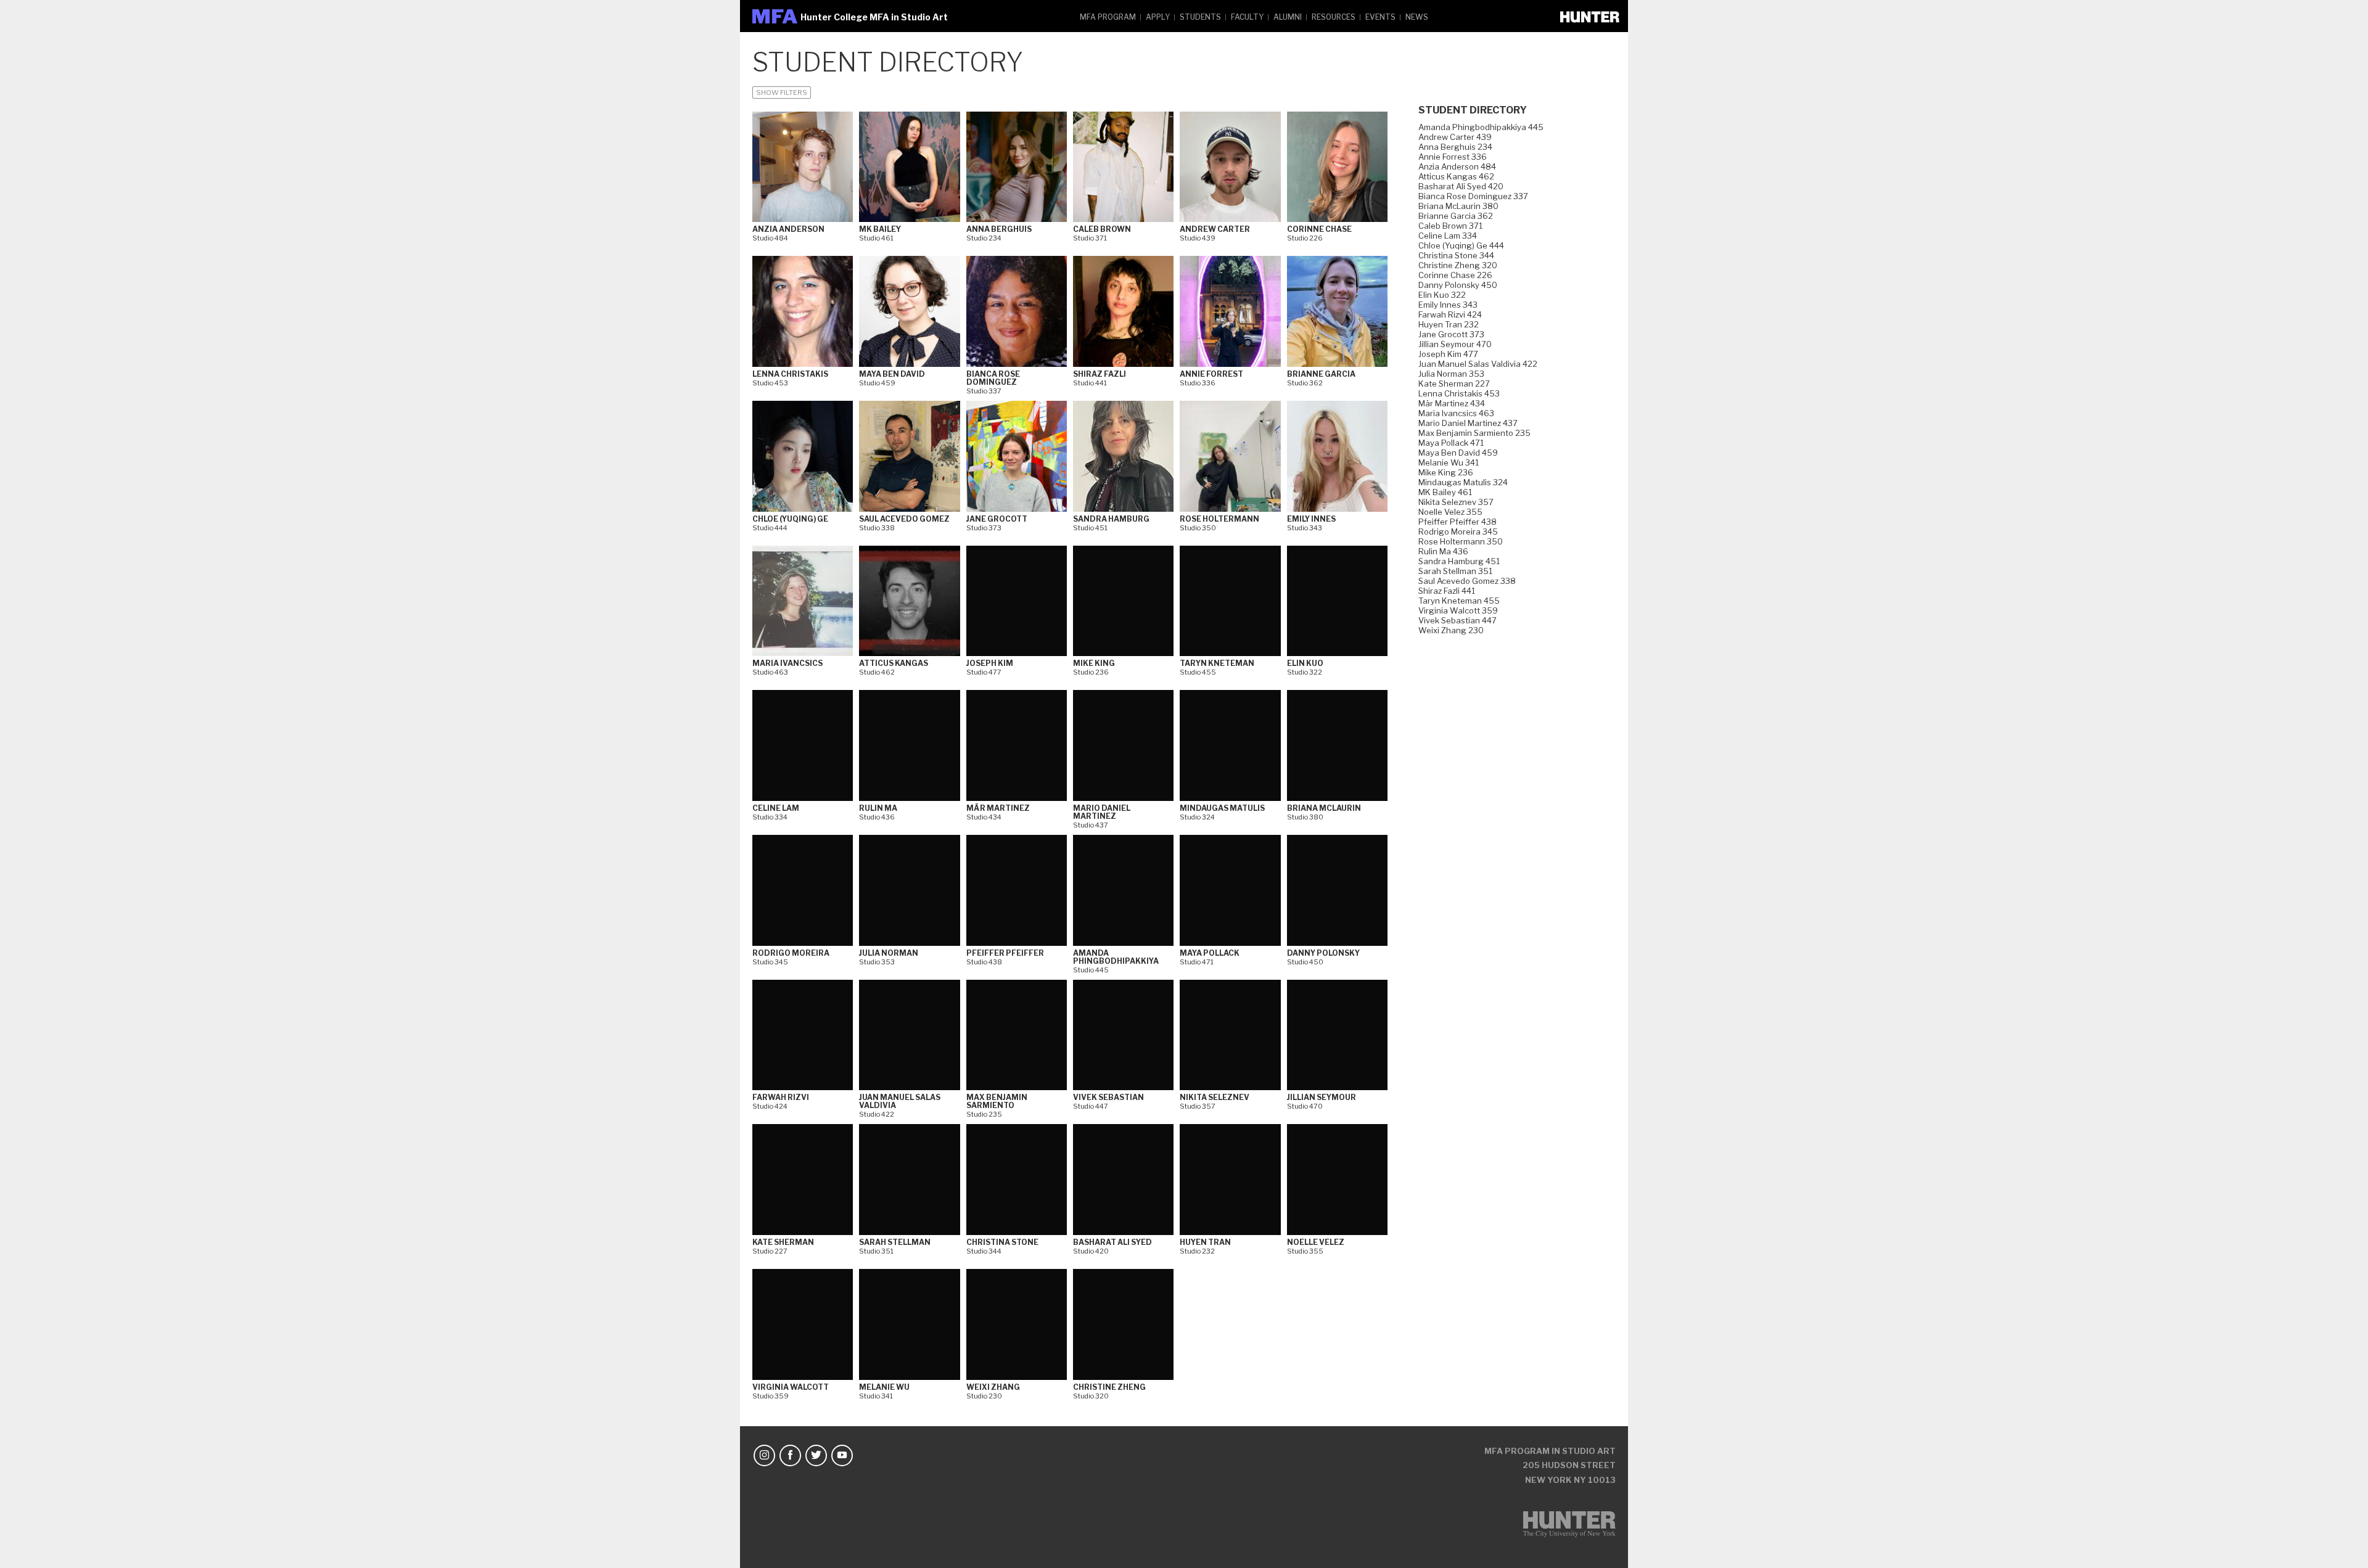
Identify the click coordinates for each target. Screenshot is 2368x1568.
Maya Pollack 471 (1451, 443)
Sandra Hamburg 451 (1459, 561)
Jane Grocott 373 (1451, 334)
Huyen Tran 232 (1449, 324)
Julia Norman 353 (1451, 374)
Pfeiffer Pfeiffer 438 (1457, 522)
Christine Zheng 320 (1458, 265)
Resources (1334, 17)
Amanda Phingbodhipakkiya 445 (1481, 127)
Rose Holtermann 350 (1461, 541)
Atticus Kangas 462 (1456, 176)
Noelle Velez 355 (1450, 512)
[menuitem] (1108, 16)
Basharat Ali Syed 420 (1461, 186)
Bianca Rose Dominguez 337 (1473, 196)
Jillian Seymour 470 (1455, 344)
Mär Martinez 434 (1452, 403)
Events (1380, 17)
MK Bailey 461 (1445, 492)
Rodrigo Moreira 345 (1458, 532)
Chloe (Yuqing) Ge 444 (1461, 245)
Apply (1158, 17)
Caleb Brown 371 (1450, 226)
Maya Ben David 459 (1458, 453)
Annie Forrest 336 (1453, 157)
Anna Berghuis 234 (1455, 147)
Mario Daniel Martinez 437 (1468, 423)
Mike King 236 (1446, 472)
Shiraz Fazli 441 (1447, 591)
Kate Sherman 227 (1454, 384)
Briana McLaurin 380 (1458, 206)
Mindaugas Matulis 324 (1463, 482)
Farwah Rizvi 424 (1450, 314)
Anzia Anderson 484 (1457, 166)
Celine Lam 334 (1448, 236)
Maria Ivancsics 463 (1456, 413)
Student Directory (1473, 110)
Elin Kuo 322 (1442, 295)
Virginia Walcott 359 (1458, 610)
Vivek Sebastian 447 (1457, 620)
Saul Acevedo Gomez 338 (1467, 581)
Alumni (1288, 17)
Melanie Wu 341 (1449, 462)
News (1417, 17)
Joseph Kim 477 (1448, 354)
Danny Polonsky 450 (1458, 285)
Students (1200, 17)
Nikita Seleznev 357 (1456, 502)
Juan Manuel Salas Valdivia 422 (1478, 364)
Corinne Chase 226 (1455, 275)
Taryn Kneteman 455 (1459, 601)
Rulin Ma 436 (1443, 551)
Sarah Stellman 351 (1455, 571)
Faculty (1247, 17)
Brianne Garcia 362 (1456, 216)
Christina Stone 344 (1456, 255)
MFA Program (1108, 17)
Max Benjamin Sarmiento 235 (1474, 433)
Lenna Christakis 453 (1459, 393)
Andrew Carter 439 (1455, 137)
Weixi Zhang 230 (1451, 630)
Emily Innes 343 (1448, 305)
